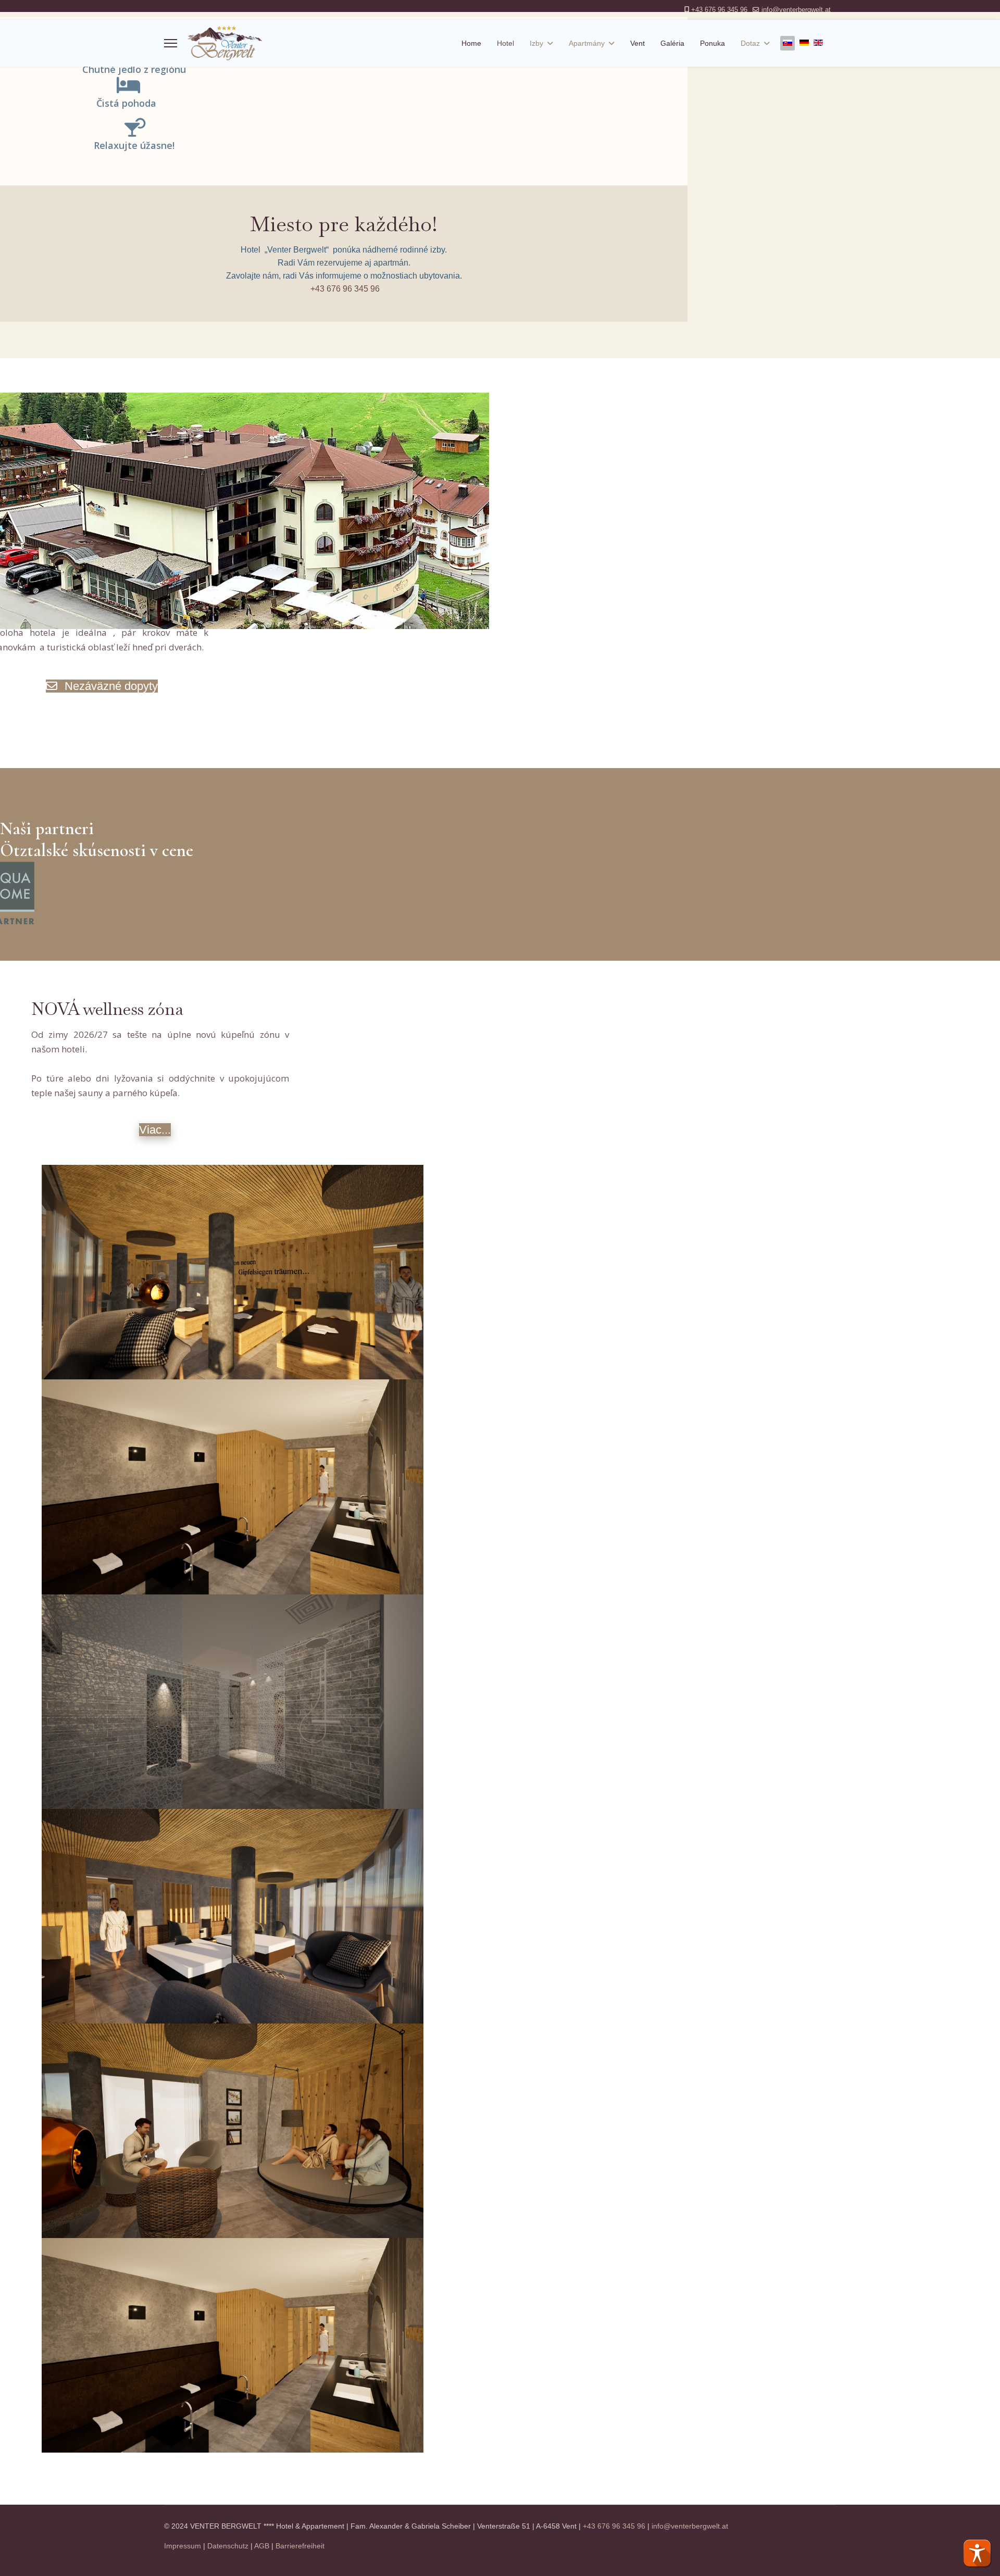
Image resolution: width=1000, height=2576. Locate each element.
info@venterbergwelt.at (796, 10)
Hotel (505, 43)
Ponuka (712, 43)
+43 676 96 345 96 (719, 10)
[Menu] (171, 43)
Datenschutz (228, 2546)
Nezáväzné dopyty (110, 686)
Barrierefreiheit (300, 2546)
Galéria (672, 43)
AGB (262, 2546)
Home (471, 43)
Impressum (183, 2546)
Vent (637, 43)
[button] (977, 2553)
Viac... (155, 1130)
